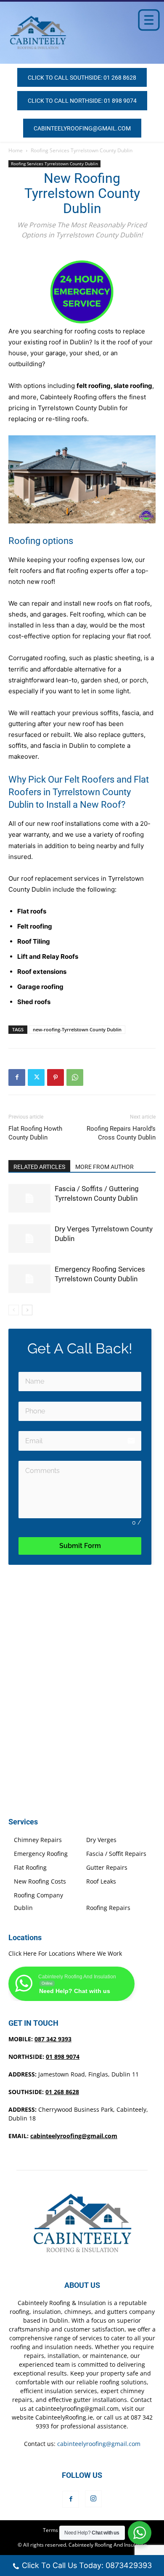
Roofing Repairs (108, 1908)
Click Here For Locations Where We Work (65, 1953)
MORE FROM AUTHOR (104, 1167)
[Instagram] (93, 2499)
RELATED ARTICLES (39, 1167)
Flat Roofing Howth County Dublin (35, 1133)
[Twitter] (36, 1077)
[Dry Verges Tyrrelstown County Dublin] (29, 1239)
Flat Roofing (30, 1867)
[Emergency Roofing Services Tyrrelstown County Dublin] (29, 1279)
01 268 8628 (62, 2092)
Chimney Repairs (38, 1840)
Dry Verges (101, 1840)
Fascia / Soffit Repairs (116, 1854)
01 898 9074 (63, 2057)
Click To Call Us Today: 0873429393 (87, 2565)
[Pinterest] (56, 1077)
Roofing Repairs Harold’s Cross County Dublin (121, 1133)
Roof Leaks (101, 1881)
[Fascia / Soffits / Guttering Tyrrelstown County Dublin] (29, 1198)
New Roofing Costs (40, 1881)
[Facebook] (17, 1077)
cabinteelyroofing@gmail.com (74, 2136)
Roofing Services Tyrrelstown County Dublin (82, 150)
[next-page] (27, 1310)
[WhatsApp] (75, 1077)
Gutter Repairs (107, 1867)
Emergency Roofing (41, 1854)
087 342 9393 (53, 2039)
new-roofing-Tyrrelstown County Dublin (77, 1029)
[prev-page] (14, 1310)
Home (16, 150)
